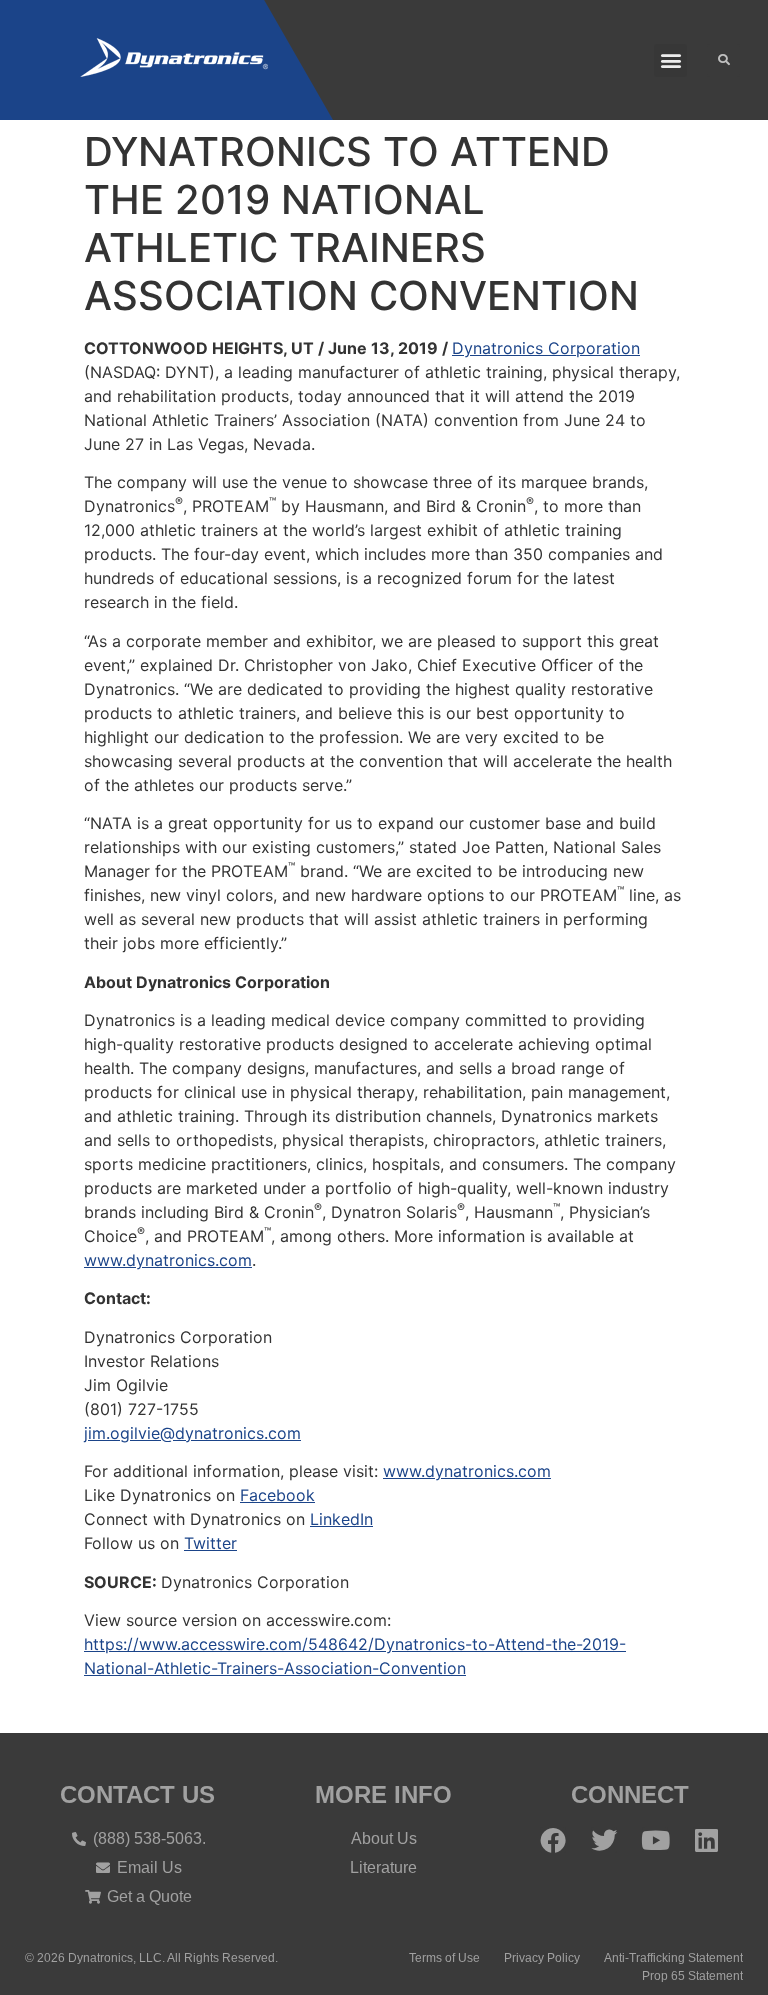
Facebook (277, 1495)
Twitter (210, 1543)
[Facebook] (553, 1840)
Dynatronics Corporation (546, 348)
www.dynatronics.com (168, 1260)
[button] (670, 60)
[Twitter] (604, 1840)
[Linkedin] (706, 1840)
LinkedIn (341, 1519)
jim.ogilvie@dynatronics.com (192, 1433)
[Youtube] (655, 1840)
